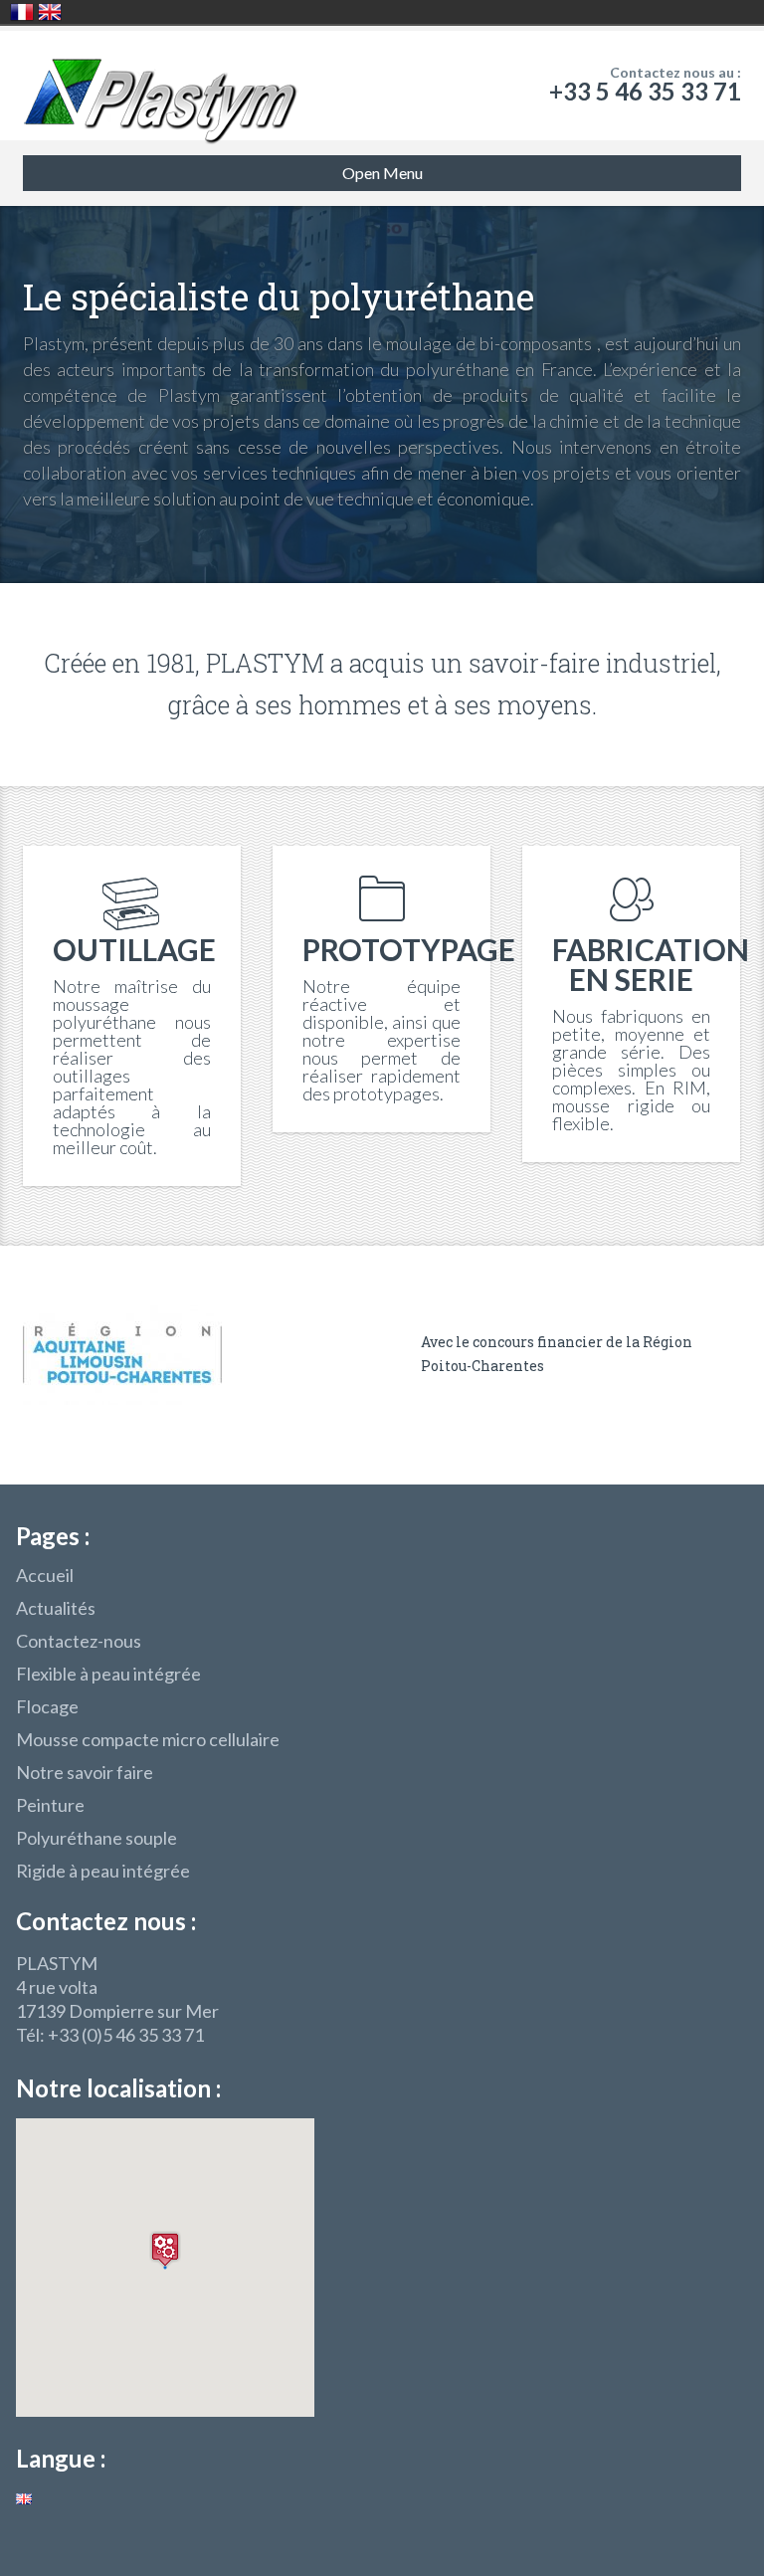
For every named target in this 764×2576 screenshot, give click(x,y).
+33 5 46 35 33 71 (645, 91)
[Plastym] (161, 86)
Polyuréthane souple (96, 1838)
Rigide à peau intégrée (103, 1871)
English (50, 12)
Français (22, 12)
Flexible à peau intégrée (108, 1674)
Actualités (56, 1608)
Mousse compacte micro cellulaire (148, 1739)
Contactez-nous (79, 1641)
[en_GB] (24, 2497)
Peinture (50, 1805)
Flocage (47, 1706)
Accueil (45, 1575)
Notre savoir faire (85, 1772)
